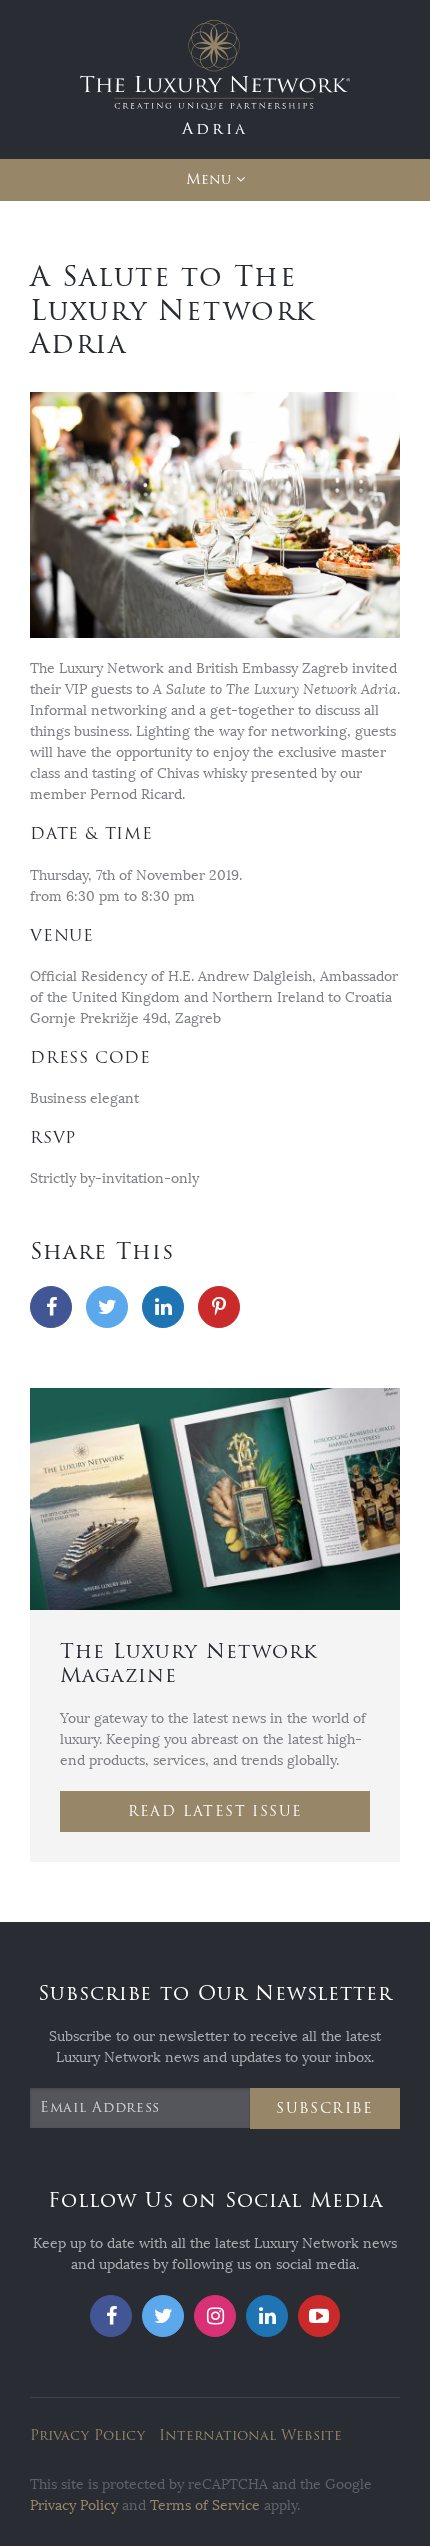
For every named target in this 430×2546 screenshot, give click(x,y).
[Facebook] (51, 1307)
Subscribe (325, 2108)
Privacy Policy (87, 2435)
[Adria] (215, 78)
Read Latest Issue (215, 1811)
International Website (250, 2435)
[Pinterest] (219, 1307)
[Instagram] (215, 2316)
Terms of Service (205, 2505)
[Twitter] (107, 1307)
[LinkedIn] (163, 1307)
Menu (208, 179)
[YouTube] (319, 2316)
